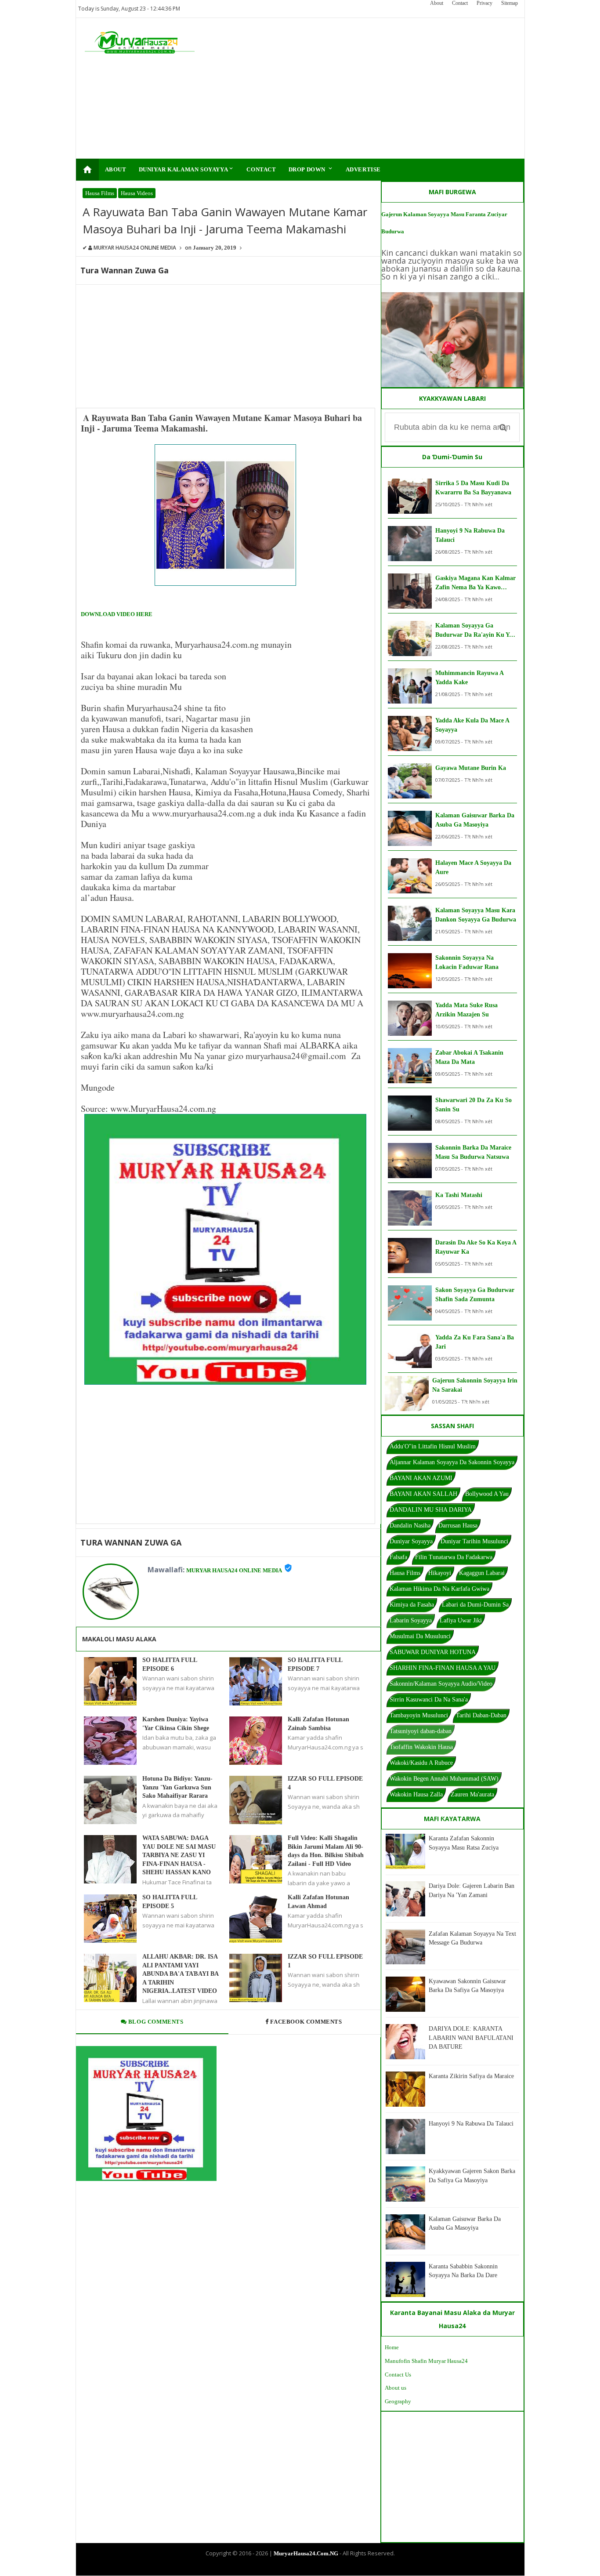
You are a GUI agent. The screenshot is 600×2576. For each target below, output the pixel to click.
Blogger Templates (293, 2568)
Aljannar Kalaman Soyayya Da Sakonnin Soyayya (452, 1462)
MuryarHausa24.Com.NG (306, 2553)
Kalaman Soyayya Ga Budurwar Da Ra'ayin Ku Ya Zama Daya (474, 631)
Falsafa (398, 1557)
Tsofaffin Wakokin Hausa (421, 1747)
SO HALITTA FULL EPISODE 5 (170, 1902)
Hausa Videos (137, 193)
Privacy (484, 3)
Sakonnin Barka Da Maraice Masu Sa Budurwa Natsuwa (473, 1152)
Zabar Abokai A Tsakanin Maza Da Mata (469, 1057)
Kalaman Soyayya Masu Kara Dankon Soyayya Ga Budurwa (476, 915)
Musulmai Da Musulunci (420, 1636)
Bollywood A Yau (487, 1494)
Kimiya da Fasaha (412, 1605)
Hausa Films (100, 193)
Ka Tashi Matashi (459, 1195)
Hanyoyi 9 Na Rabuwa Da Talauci (470, 535)
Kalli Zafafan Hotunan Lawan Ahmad (318, 1902)
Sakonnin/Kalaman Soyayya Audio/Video (441, 1684)
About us (396, 2388)
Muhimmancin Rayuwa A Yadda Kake (469, 678)
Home (392, 2347)
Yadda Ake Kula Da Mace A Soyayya (472, 725)
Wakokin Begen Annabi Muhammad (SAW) (444, 1779)
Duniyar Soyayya (411, 1541)
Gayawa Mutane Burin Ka (471, 768)
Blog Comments (155, 2022)
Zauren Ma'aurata (472, 1794)
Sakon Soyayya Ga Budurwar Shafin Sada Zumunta (475, 1295)
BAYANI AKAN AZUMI (421, 1478)
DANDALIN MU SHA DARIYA (431, 1510)
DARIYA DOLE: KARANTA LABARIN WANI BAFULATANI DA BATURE (471, 2038)
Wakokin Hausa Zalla (416, 1794)
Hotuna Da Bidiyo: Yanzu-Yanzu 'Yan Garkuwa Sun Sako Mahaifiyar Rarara (177, 1787)
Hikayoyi (440, 1573)
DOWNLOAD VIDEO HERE (117, 614)
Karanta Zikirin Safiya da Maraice (471, 2076)
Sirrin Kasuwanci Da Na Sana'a (429, 1700)
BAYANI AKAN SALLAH (423, 1494)
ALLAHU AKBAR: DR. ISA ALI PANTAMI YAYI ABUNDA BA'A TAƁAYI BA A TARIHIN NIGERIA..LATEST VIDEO (180, 1974)
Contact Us (398, 2375)
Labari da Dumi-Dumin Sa (475, 1605)
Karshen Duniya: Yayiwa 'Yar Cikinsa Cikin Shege (176, 1724)
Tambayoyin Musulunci (419, 1715)
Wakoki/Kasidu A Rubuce (421, 1763)
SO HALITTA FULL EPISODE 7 (315, 1664)
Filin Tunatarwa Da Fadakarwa (454, 1557)
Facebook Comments (306, 2022)
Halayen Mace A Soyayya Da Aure (473, 867)
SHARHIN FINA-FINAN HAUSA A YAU (443, 1668)
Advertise (363, 169)
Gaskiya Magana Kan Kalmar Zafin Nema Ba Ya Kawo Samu (475, 583)
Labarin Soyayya (411, 1620)
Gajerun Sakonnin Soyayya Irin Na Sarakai (475, 1385)
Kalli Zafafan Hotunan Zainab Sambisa (318, 1724)
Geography (398, 2401)
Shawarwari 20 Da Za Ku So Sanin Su (473, 1105)
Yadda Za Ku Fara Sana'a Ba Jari (475, 1342)
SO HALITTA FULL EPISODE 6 (170, 1664)
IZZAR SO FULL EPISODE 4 (325, 1783)
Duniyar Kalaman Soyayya (187, 169)
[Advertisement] (356, 88)
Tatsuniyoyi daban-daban (421, 1731)
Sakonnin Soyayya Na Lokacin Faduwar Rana (467, 962)
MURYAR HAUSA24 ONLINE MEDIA (234, 1570)
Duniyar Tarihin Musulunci (474, 1541)
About (437, 3)
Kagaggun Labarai (482, 1573)
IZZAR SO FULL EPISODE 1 (325, 1961)
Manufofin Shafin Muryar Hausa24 (426, 2361)
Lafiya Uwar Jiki (461, 1620)
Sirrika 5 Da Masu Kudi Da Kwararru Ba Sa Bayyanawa (473, 488)
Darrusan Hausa (458, 1526)
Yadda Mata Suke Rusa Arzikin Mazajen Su (466, 1010)
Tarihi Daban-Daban (481, 1715)
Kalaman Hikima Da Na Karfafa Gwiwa (439, 1589)
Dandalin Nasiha (410, 1526)
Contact (460, 3)
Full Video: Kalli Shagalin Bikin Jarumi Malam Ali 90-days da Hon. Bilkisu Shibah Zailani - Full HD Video (326, 1851)
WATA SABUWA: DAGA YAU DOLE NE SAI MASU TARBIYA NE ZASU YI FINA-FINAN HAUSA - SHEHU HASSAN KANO (179, 1855)
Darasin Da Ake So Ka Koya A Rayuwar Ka (476, 1247)
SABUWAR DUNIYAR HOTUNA (433, 1652)
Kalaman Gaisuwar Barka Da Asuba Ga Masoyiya (475, 820)
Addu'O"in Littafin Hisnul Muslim (433, 1446)
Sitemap (510, 3)
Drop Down (311, 169)
